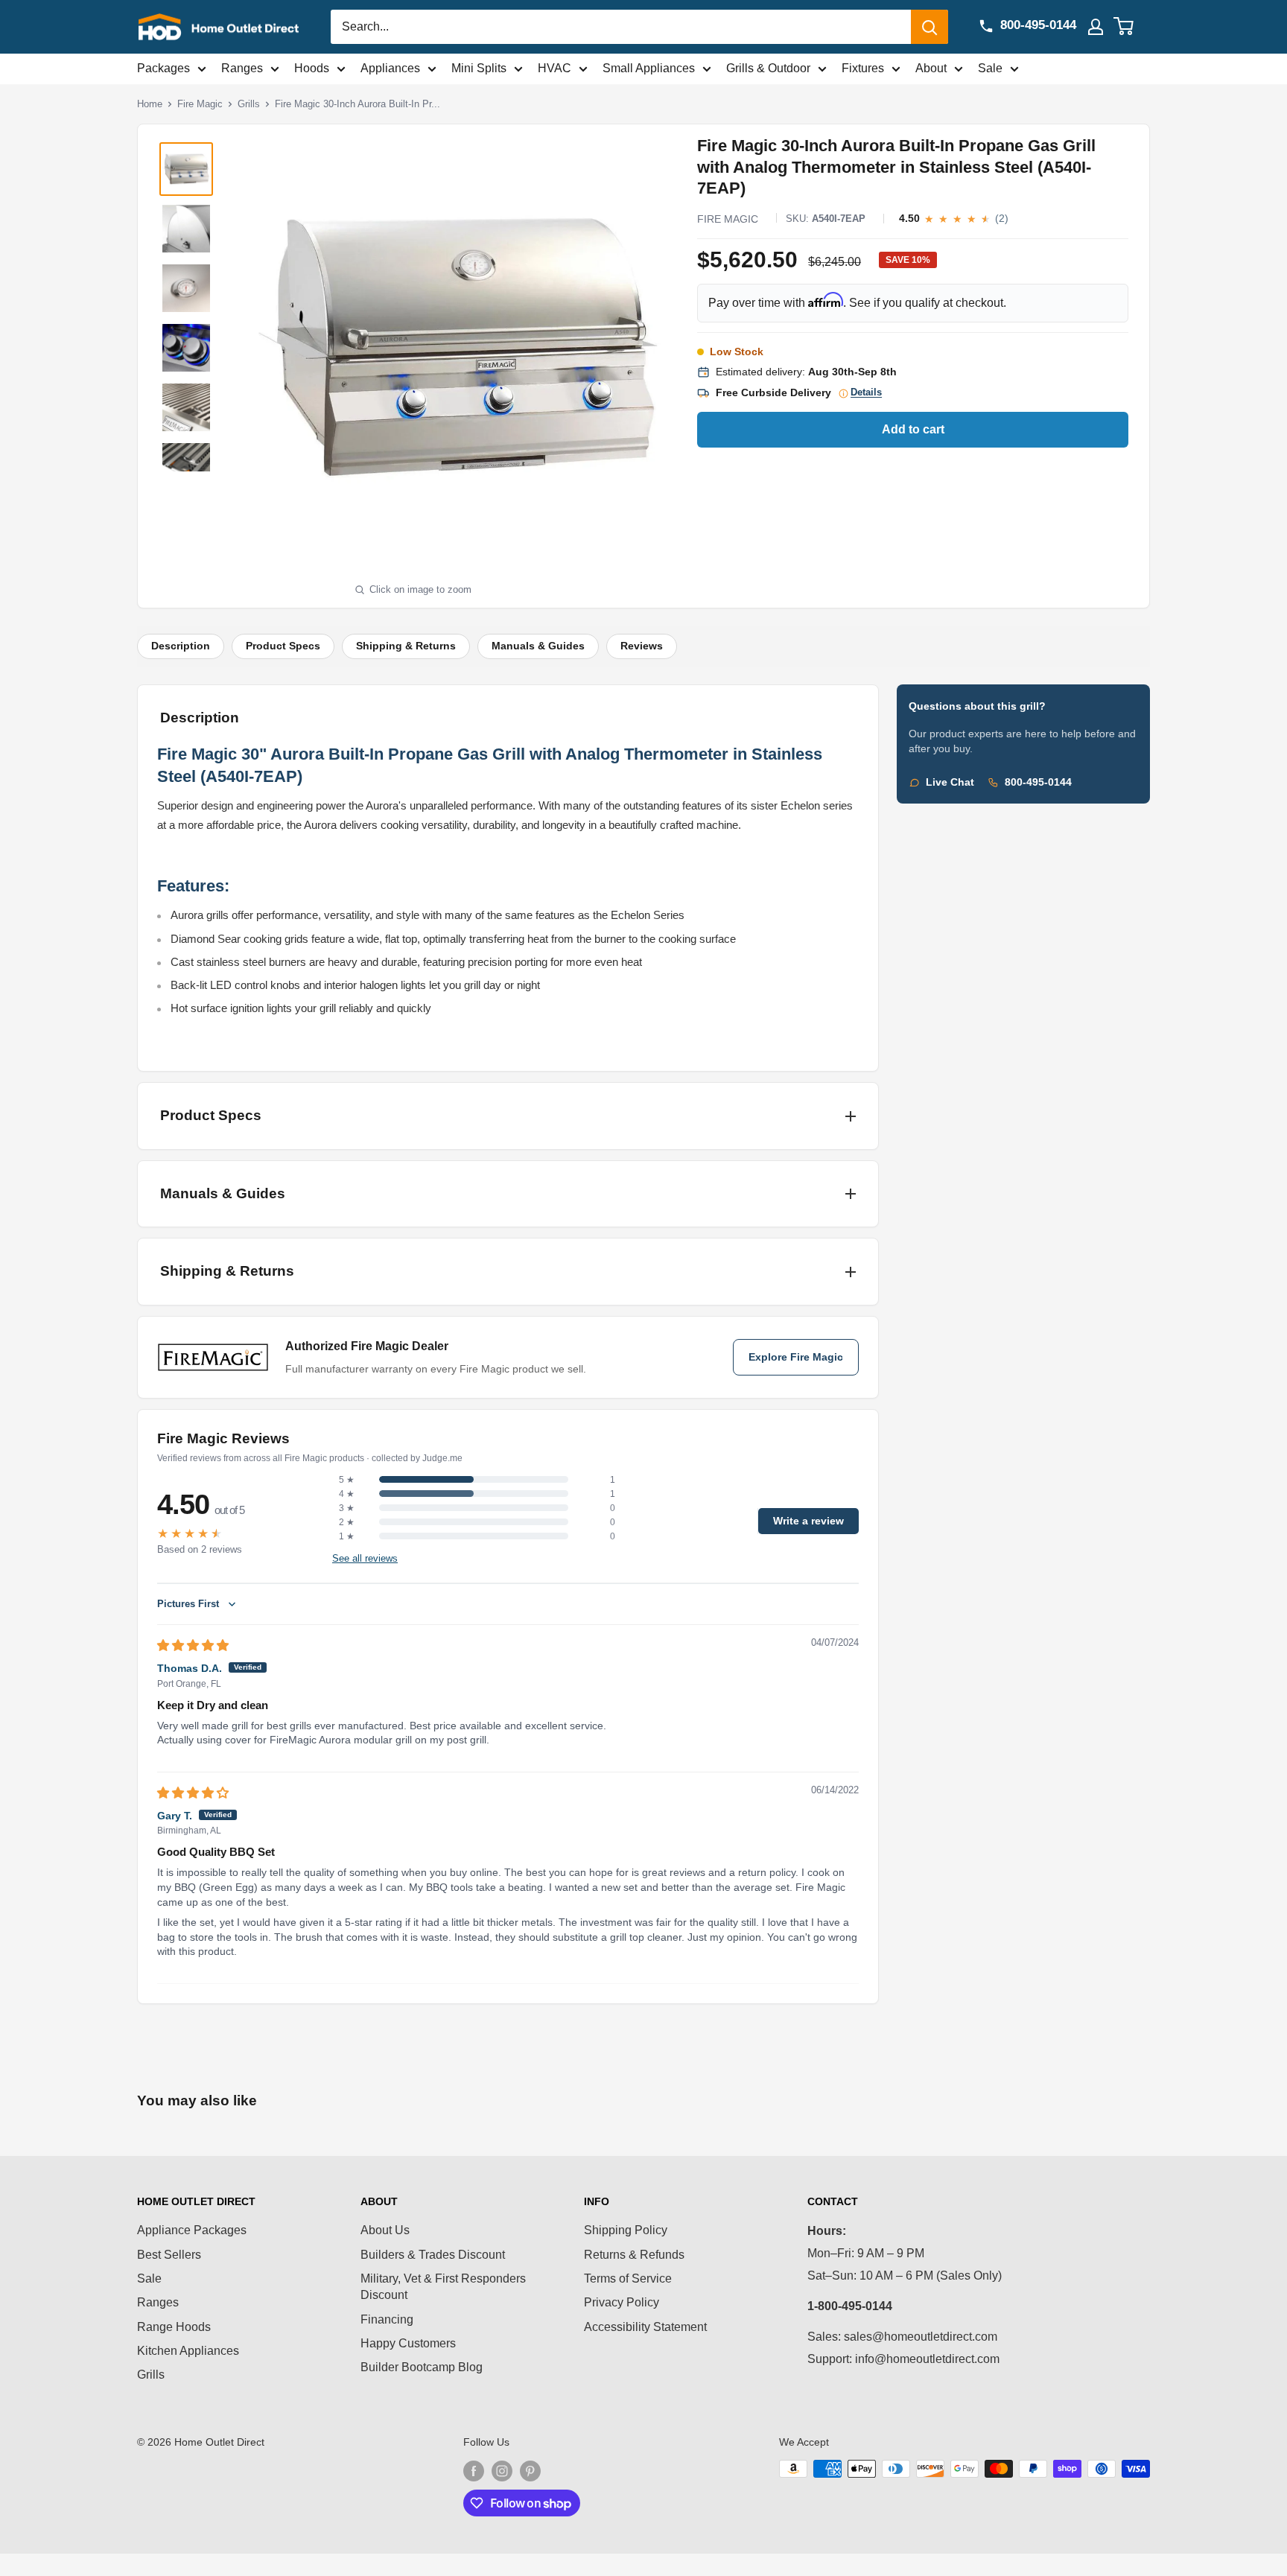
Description (181, 646)
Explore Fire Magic (796, 1357)
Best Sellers (169, 2255)
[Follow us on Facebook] (474, 2470)
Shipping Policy (626, 2230)
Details (866, 392)
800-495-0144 (1038, 782)
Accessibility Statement (645, 2327)
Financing (387, 2319)
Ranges (242, 68)
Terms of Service (628, 2278)
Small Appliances (649, 68)
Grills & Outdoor (768, 68)
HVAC (554, 68)
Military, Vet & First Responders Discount (443, 2287)
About (931, 68)
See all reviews (365, 1559)
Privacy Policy (622, 2302)
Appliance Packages (192, 2230)
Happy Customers (408, 2343)
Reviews (642, 646)
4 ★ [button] (347, 1494)
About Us (385, 2230)
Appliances (390, 68)
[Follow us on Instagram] (502, 2470)
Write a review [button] (808, 1521)
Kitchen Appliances (188, 2351)
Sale (990, 68)
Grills (249, 104)
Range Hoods (174, 2327)
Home (150, 104)
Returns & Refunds (634, 2255)
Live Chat (950, 782)
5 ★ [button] (347, 1480)
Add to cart (913, 429)
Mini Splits (479, 68)
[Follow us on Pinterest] (530, 2470)
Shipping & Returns (406, 646)
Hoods (312, 68)
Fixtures (863, 68)
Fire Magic (200, 104)
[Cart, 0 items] (1132, 27)
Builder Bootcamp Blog (422, 2367)
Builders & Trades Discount (433, 2255)
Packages (163, 68)
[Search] (929, 27)
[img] (193, 1645)
